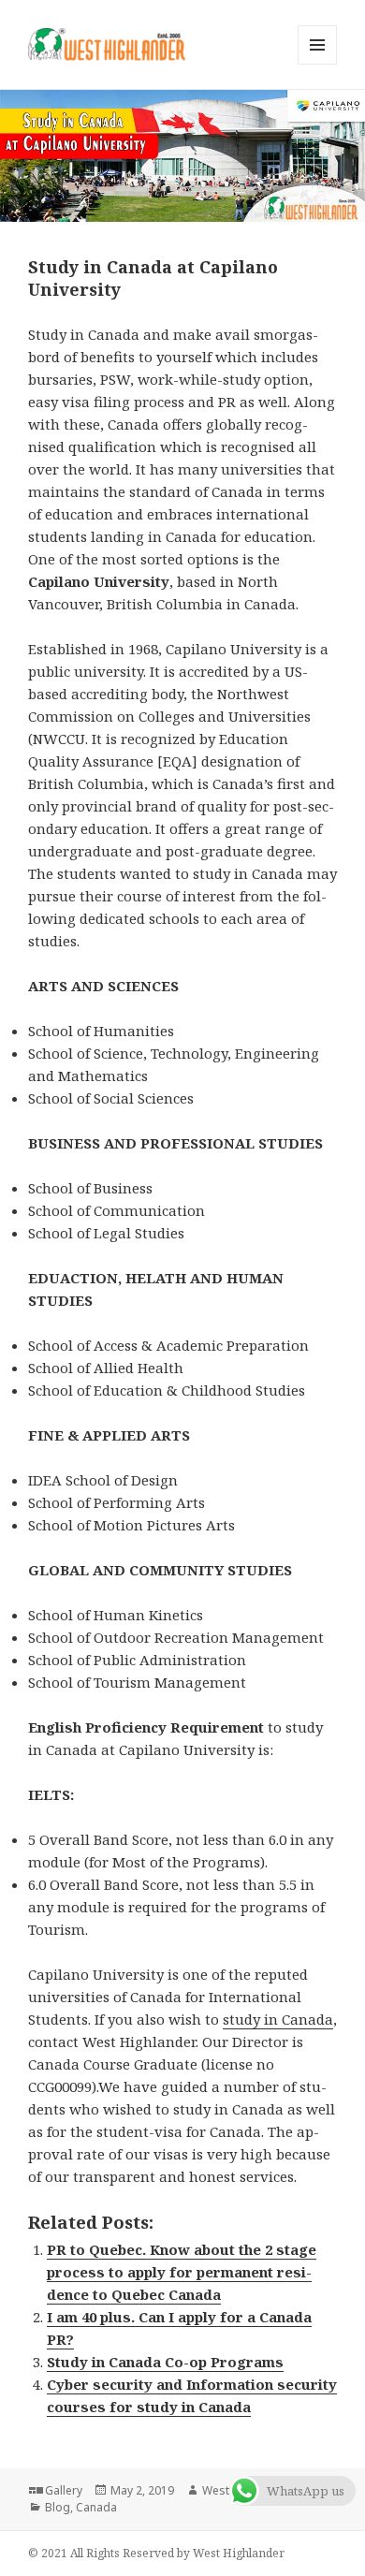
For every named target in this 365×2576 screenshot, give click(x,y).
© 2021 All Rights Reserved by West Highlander (156, 2553)
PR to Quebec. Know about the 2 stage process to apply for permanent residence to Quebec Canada (182, 2272)
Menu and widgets (318, 64)
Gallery (64, 2490)
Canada (96, 2507)
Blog (58, 2507)
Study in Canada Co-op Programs (165, 2362)
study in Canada (278, 2019)
